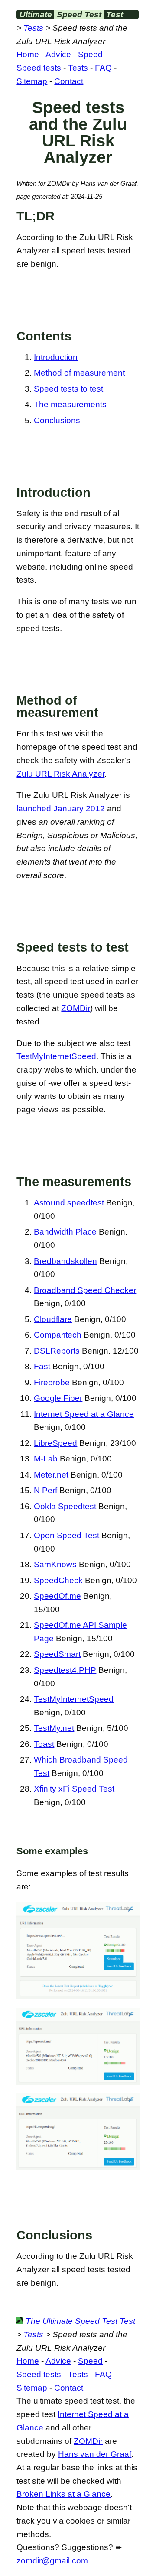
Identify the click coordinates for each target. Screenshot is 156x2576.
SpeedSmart (57, 1654)
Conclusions (57, 420)
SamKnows (55, 1564)
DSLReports (57, 1351)
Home (28, 54)
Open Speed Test (67, 1535)
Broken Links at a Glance (63, 2494)
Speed (90, 54)
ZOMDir (76, 1008)
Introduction (56, 357)
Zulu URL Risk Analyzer (60, 774)
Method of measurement (79, 373)
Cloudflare (53, 1319)
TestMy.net (54, 1728)
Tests (33, 28)
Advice (58, 54)
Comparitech (58, 1335)
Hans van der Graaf (95, 2454)
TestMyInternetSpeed (56, 1056)
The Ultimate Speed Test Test (79, 2321)
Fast (42, 1366)
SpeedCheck (58, 1580)
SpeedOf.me (57, 1596)
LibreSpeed (55, 1443)
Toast (44, 1744)
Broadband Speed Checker (85, 1290)
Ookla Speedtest (65, 1506)
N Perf (45, 1490)
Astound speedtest (69, 1203)
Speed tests (39, 68)
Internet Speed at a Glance (84, 1414)
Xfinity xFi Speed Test (74, 1789)
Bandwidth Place (65, 1232)
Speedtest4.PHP (65, 1670)
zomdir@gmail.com (52, 2561)
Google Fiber (58, 1398)
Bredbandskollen (65, 1261)
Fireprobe (52, 1382)
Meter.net (51, 1475)
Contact (69, 81)
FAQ (103, 68)
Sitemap (32, 81)
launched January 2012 (61, 808)
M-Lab (46, 1459)
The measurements (70, 404)
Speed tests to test (68, 389)
